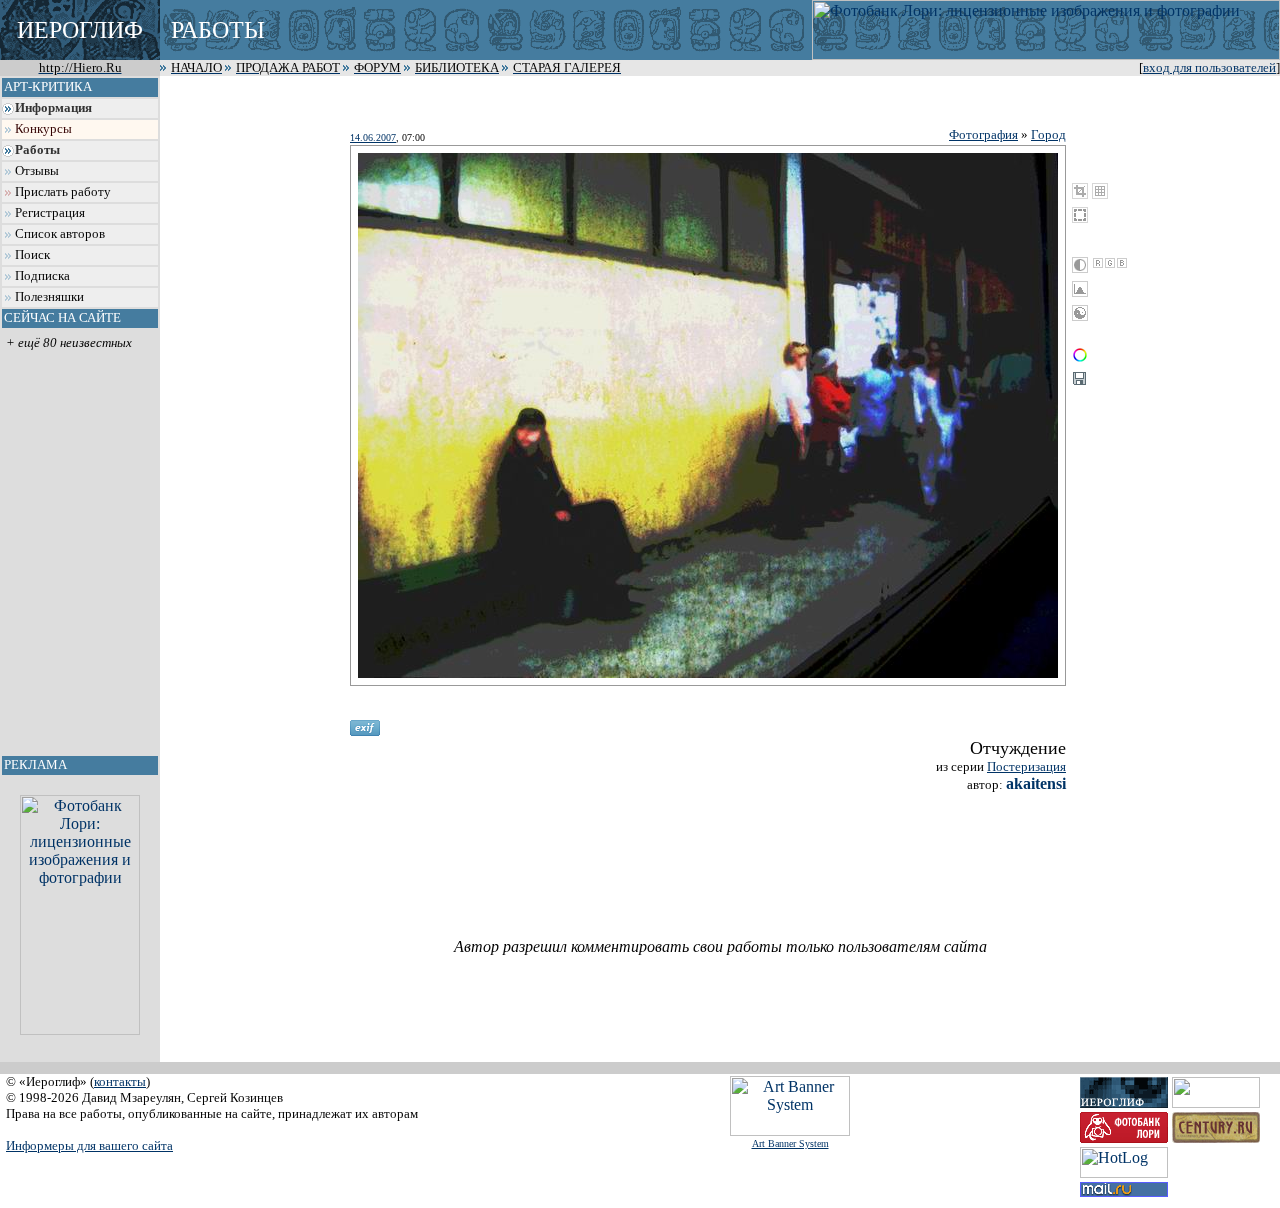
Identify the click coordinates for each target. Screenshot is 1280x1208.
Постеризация (1026, 766)
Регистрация (50, 213)
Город (1048, 134)
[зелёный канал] (1110, 263)
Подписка (42, 276)
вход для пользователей (1209, 68)
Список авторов (60, 234)
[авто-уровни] (1080, 313)
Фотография (983, 134)
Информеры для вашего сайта (89, 1145)
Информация (53, 108)
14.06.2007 (373, 137)
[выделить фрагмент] (1080, 215)
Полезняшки (49, 297)
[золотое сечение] (1100, 191)
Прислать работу (63, 192)
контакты (120, 1081)
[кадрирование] (1080, 191)
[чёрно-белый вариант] (1080, 265)
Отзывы (37, 171)
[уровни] (1080, 289)
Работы (37, 150)
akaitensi (1036, 783)
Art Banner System (790, 1143)
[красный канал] (1098, 263)
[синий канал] (1122, 263)
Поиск (32, 255)
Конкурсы (43, 129)
